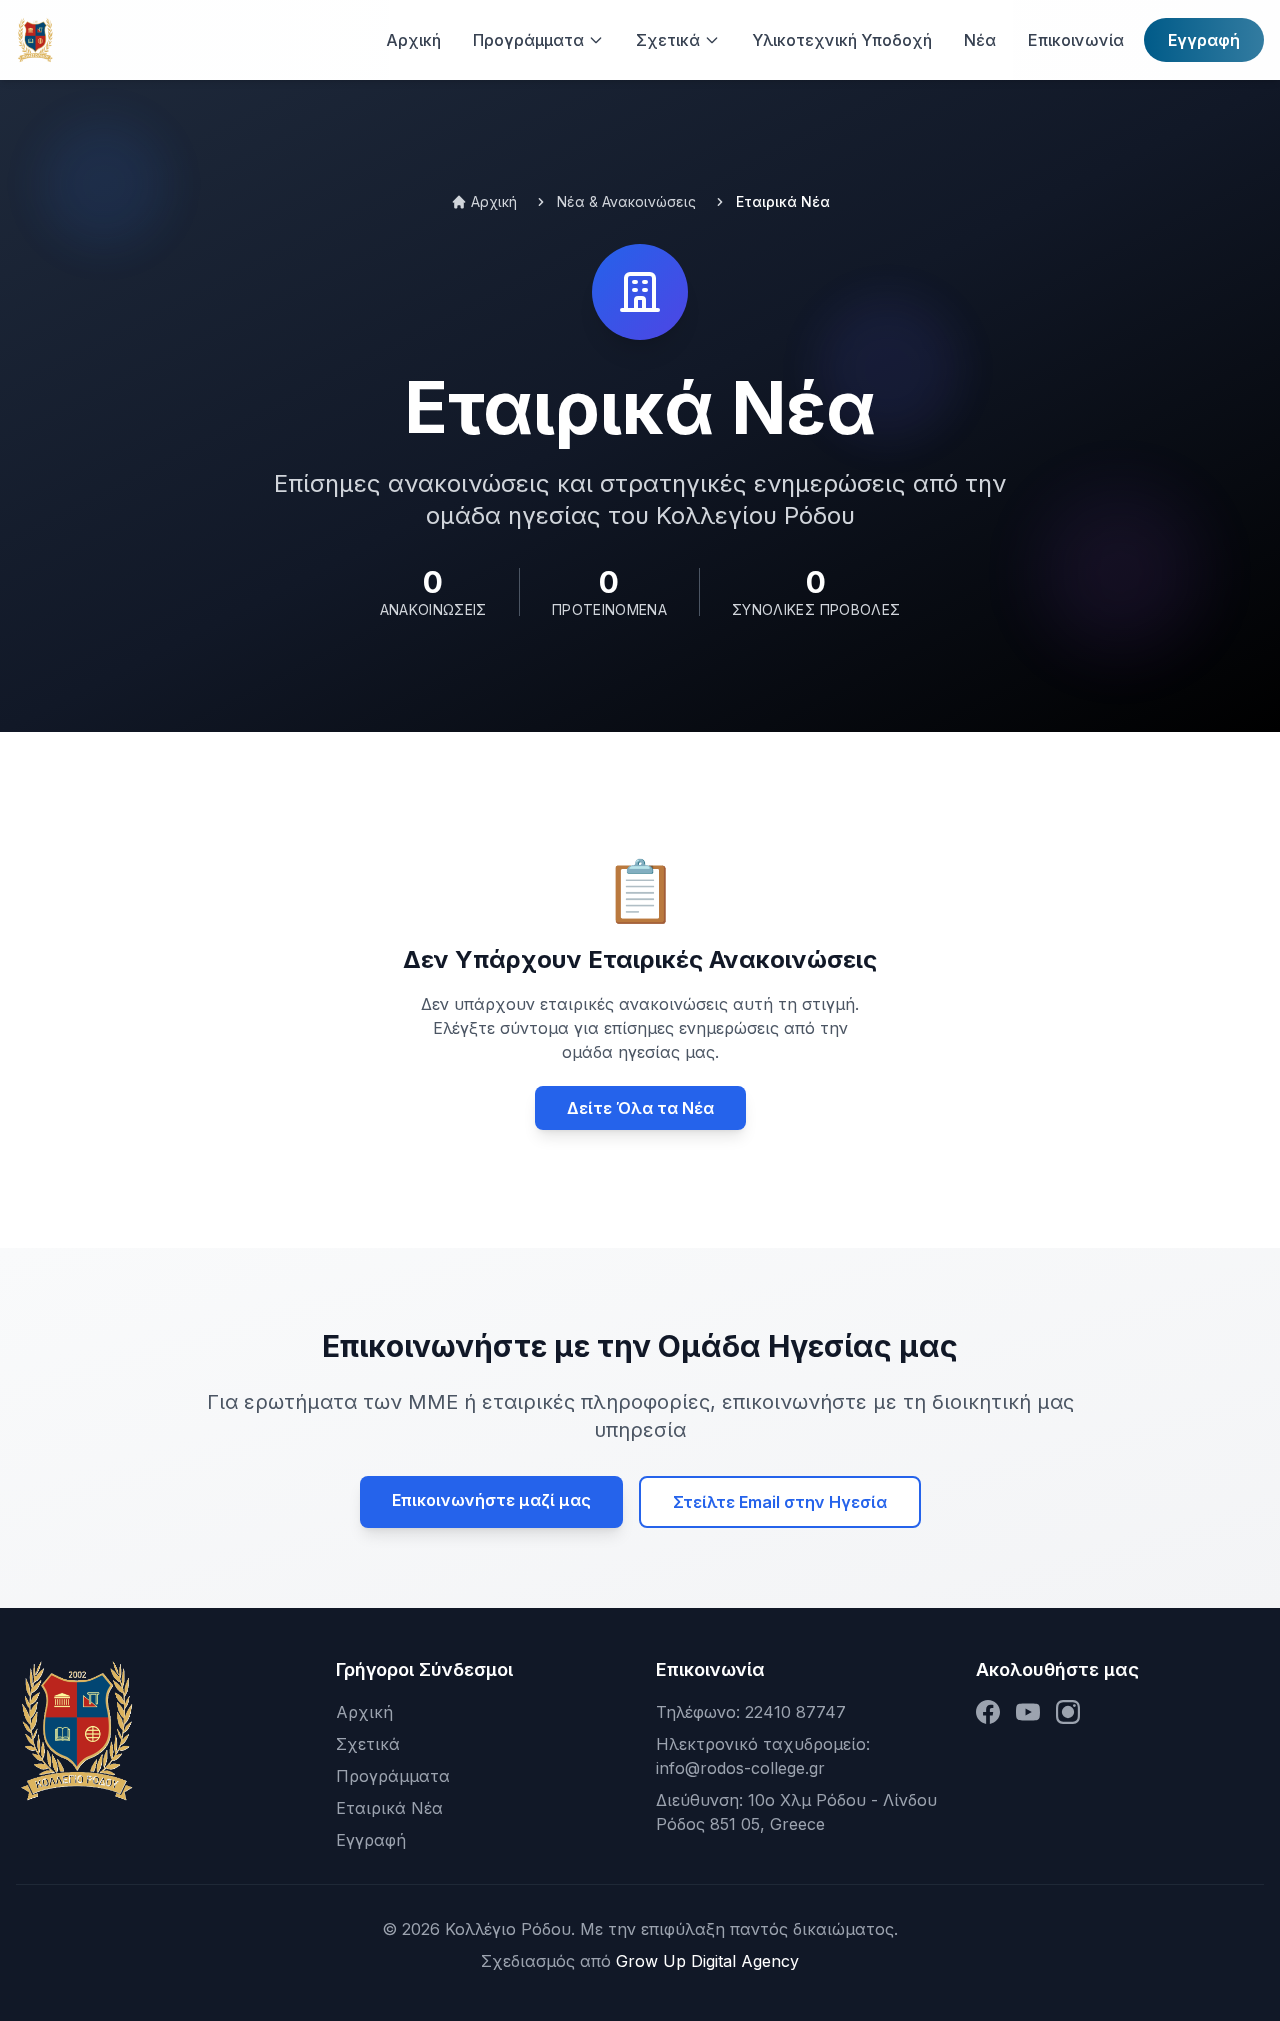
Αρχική (364, 1712)
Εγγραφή (1204, 40)
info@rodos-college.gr (740, 1768)
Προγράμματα (393, 1776)
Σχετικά (368, 1744)
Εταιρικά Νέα (389, 1808)
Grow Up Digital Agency (707, 1961)
